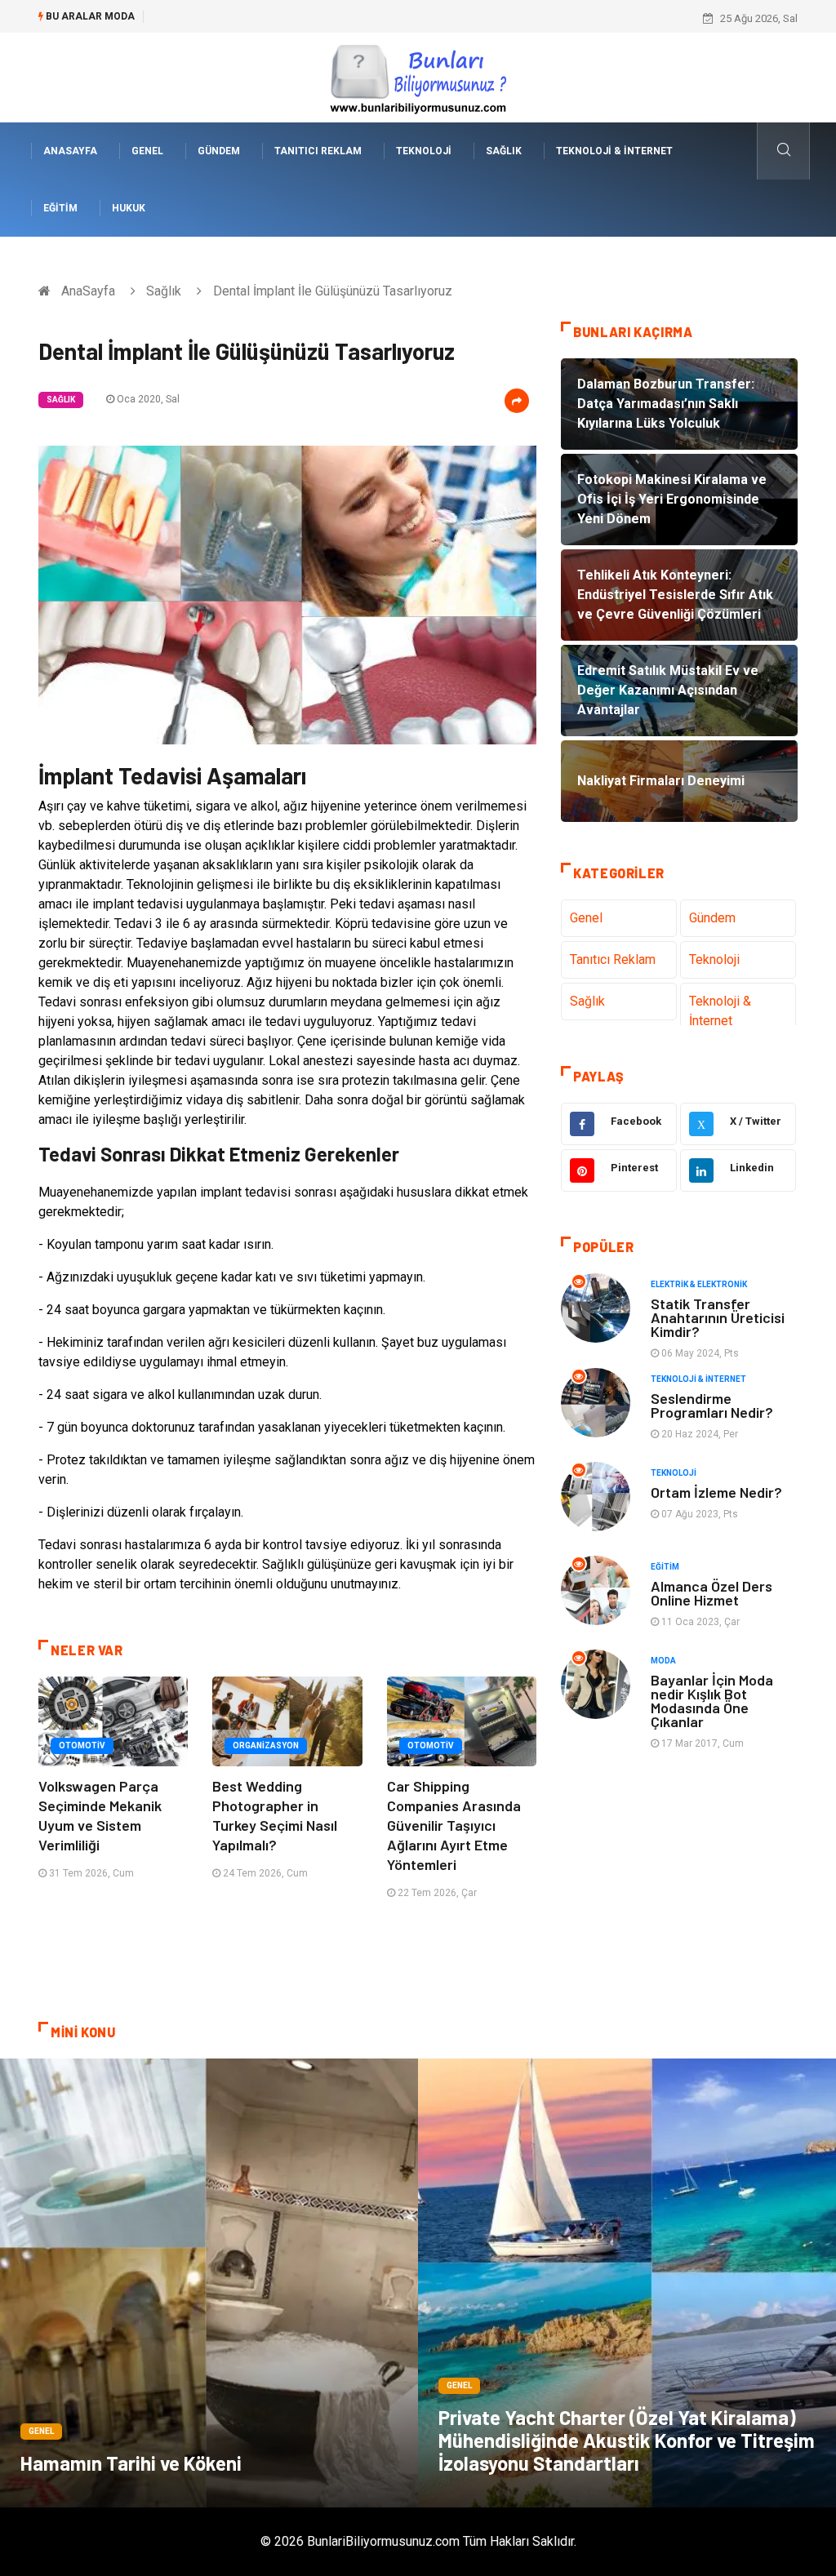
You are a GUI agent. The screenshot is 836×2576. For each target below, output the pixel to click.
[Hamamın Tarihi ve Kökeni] (209, 2283)
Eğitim (60, 208)
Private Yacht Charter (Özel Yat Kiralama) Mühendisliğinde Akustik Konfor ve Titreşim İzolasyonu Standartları (627, 2440)
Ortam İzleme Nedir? (716, 1492)
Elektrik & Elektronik (699, 1284)
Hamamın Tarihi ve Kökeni (131, 2463)
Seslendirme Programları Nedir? (712, 1405)
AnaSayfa (70, 151)
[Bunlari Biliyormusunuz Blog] (418, 76)
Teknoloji (424, 151)
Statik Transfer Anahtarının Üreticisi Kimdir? (718, 1317)
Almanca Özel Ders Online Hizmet (711, 1593)
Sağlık (504, 151)
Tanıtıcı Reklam (318, 151)
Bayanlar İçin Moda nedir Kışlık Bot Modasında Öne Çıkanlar (712, 1701)
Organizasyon (266, 1745)
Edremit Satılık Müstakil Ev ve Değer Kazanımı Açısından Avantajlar (311, 18)
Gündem (219, 151)
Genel (147, 151)
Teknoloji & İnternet (614, 151)
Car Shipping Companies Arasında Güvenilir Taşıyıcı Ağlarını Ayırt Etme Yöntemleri (454, 1825)
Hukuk (129, 208)
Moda (663, 1661)
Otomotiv (82, 1745)
